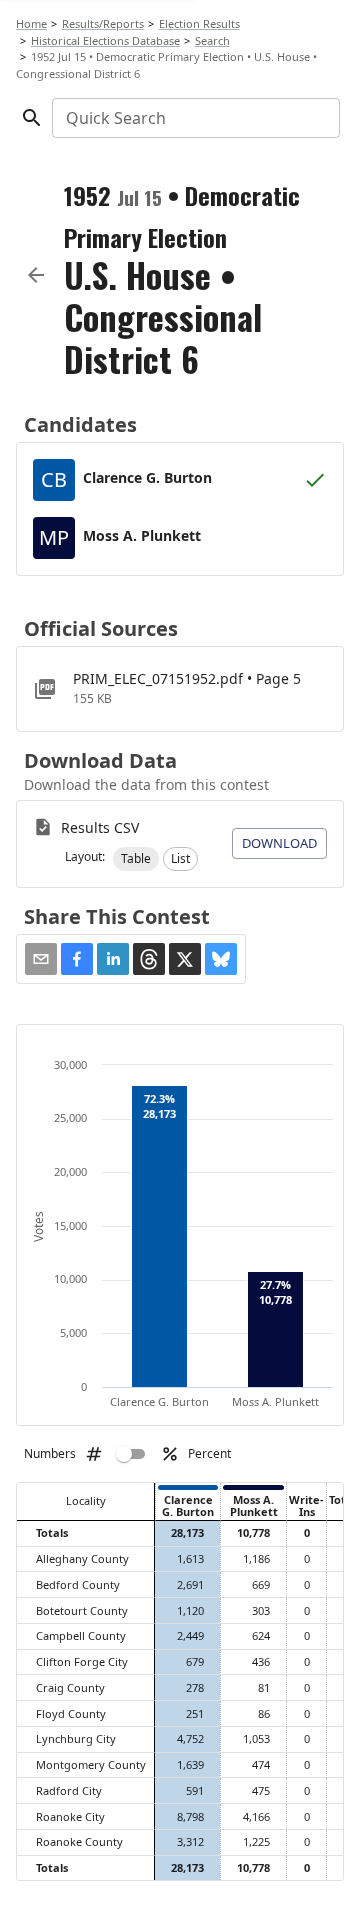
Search (212, 40)
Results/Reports (103, 23)
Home (31, 23)
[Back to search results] (36, 275)
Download (279, 843)
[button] (136, 859)
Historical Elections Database (105, 40)
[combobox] (194, 118)
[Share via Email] (41, 959)
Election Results (199, 23)
